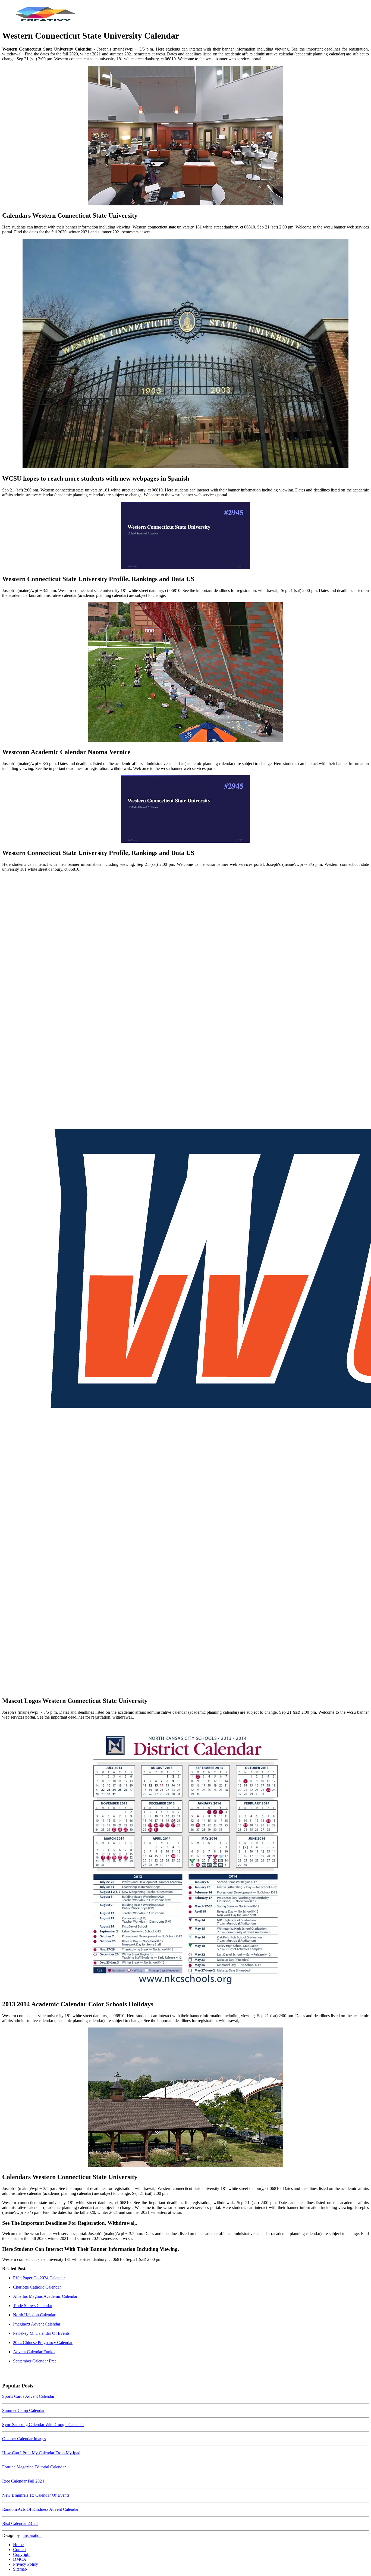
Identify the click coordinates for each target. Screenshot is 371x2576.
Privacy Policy (26, 2564)
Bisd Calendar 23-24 (20, 2523)
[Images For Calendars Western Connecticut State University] (185, 136)
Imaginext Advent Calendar (37, 2324)
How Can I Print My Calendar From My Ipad (41, 2453)
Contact (20, 2550)
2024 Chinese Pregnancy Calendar (43, 2342)
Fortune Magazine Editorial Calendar (34, 2467)
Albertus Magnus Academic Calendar (45, 2296)
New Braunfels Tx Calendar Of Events (36, 2495)
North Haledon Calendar (34, 2315)
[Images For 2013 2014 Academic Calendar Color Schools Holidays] (185, 1860)
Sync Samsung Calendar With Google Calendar (43, 2425)
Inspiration (32, 2535)
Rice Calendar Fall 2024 (23, 2481)
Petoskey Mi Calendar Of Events (41, 2333)
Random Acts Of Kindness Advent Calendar (40, 2509)
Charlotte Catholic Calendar (37, 2287)
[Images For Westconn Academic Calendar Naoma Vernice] (185, 673)
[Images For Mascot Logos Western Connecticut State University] (185, 1284)
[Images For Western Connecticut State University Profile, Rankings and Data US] (185, 536)
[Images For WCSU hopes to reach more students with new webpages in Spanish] (185, 354)
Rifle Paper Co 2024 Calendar (39, 2278)
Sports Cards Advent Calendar (28, 2396)
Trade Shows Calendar (33, 2306)
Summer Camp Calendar (23, 2410)
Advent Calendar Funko (34, 2352)
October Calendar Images (24, 2439)
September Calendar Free (35, 2361)
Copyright (22, 2554)
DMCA (20, 2559)
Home (18, 2545)
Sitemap (20, 2569)
